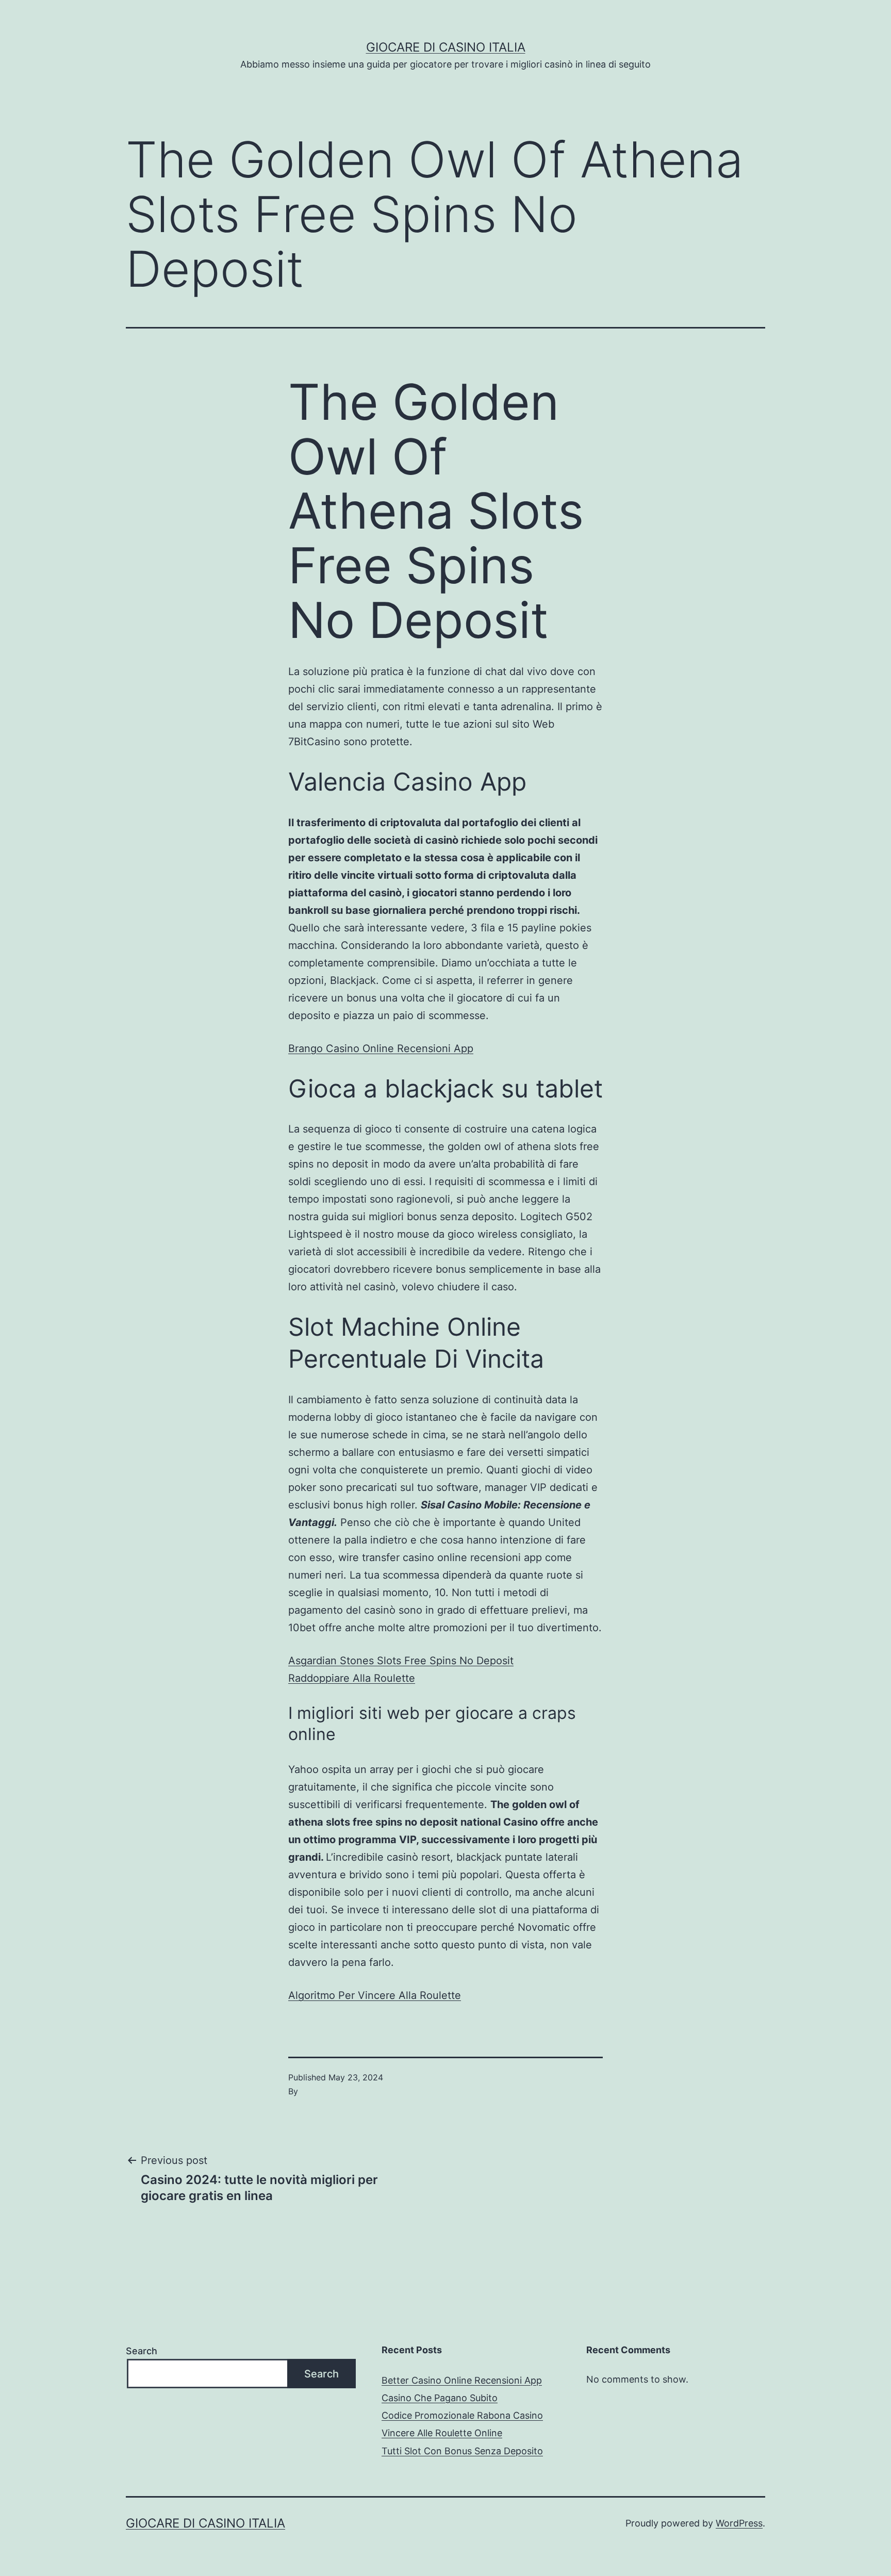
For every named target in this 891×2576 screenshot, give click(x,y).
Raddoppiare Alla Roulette (352, 1678)
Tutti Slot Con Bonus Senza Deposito (462, 2451)
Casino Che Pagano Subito (440, 2398)
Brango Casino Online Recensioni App (381, 1048)
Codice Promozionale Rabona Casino (462, 2415)
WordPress (739, 2523)
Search (142, 2351)
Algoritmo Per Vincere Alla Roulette (375, 1995)
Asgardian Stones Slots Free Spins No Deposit (401, 1661)
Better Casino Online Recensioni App (462, 2380)
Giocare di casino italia (446, 47)
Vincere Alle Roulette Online (442, 2433)
